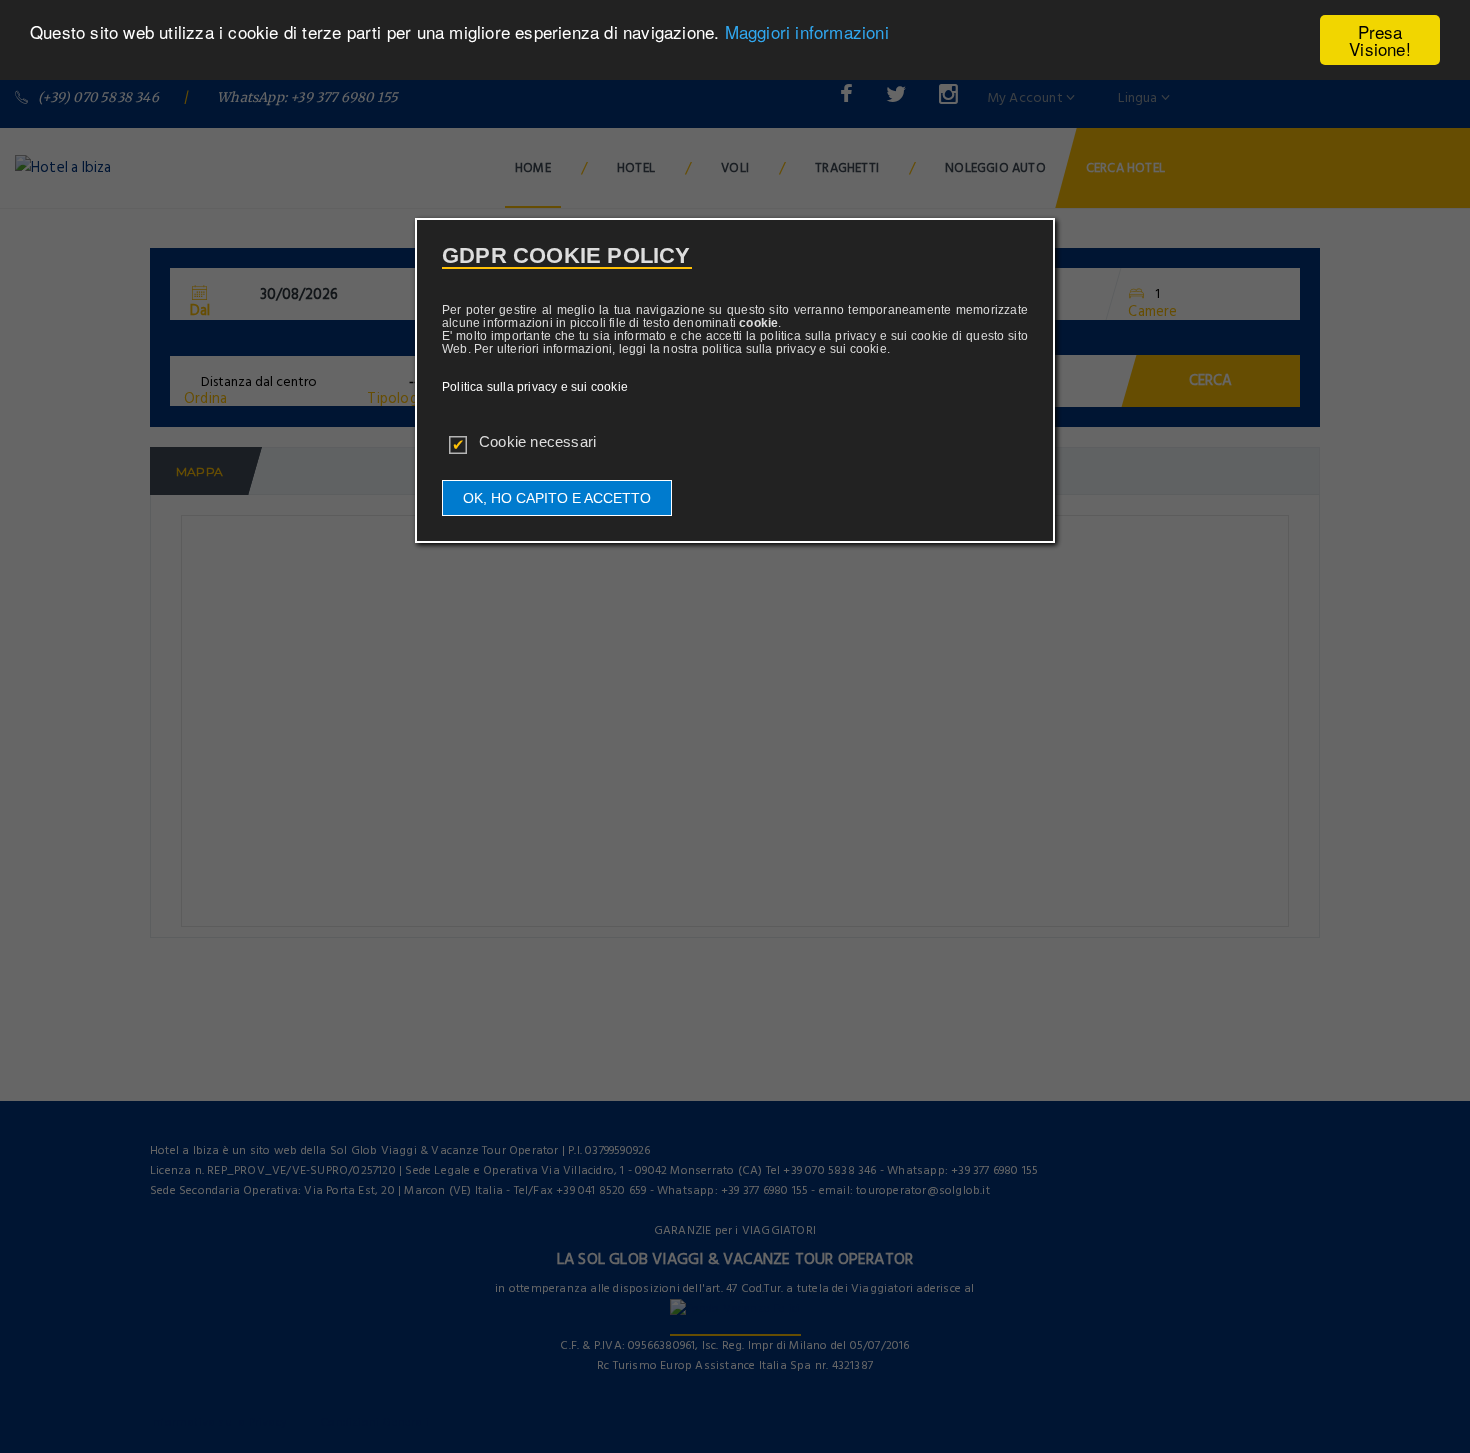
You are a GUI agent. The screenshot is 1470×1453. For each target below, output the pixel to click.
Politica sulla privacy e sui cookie (535, 387)
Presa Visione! (1380, 40)
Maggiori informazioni (807, 32)
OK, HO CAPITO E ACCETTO (557, 498)
